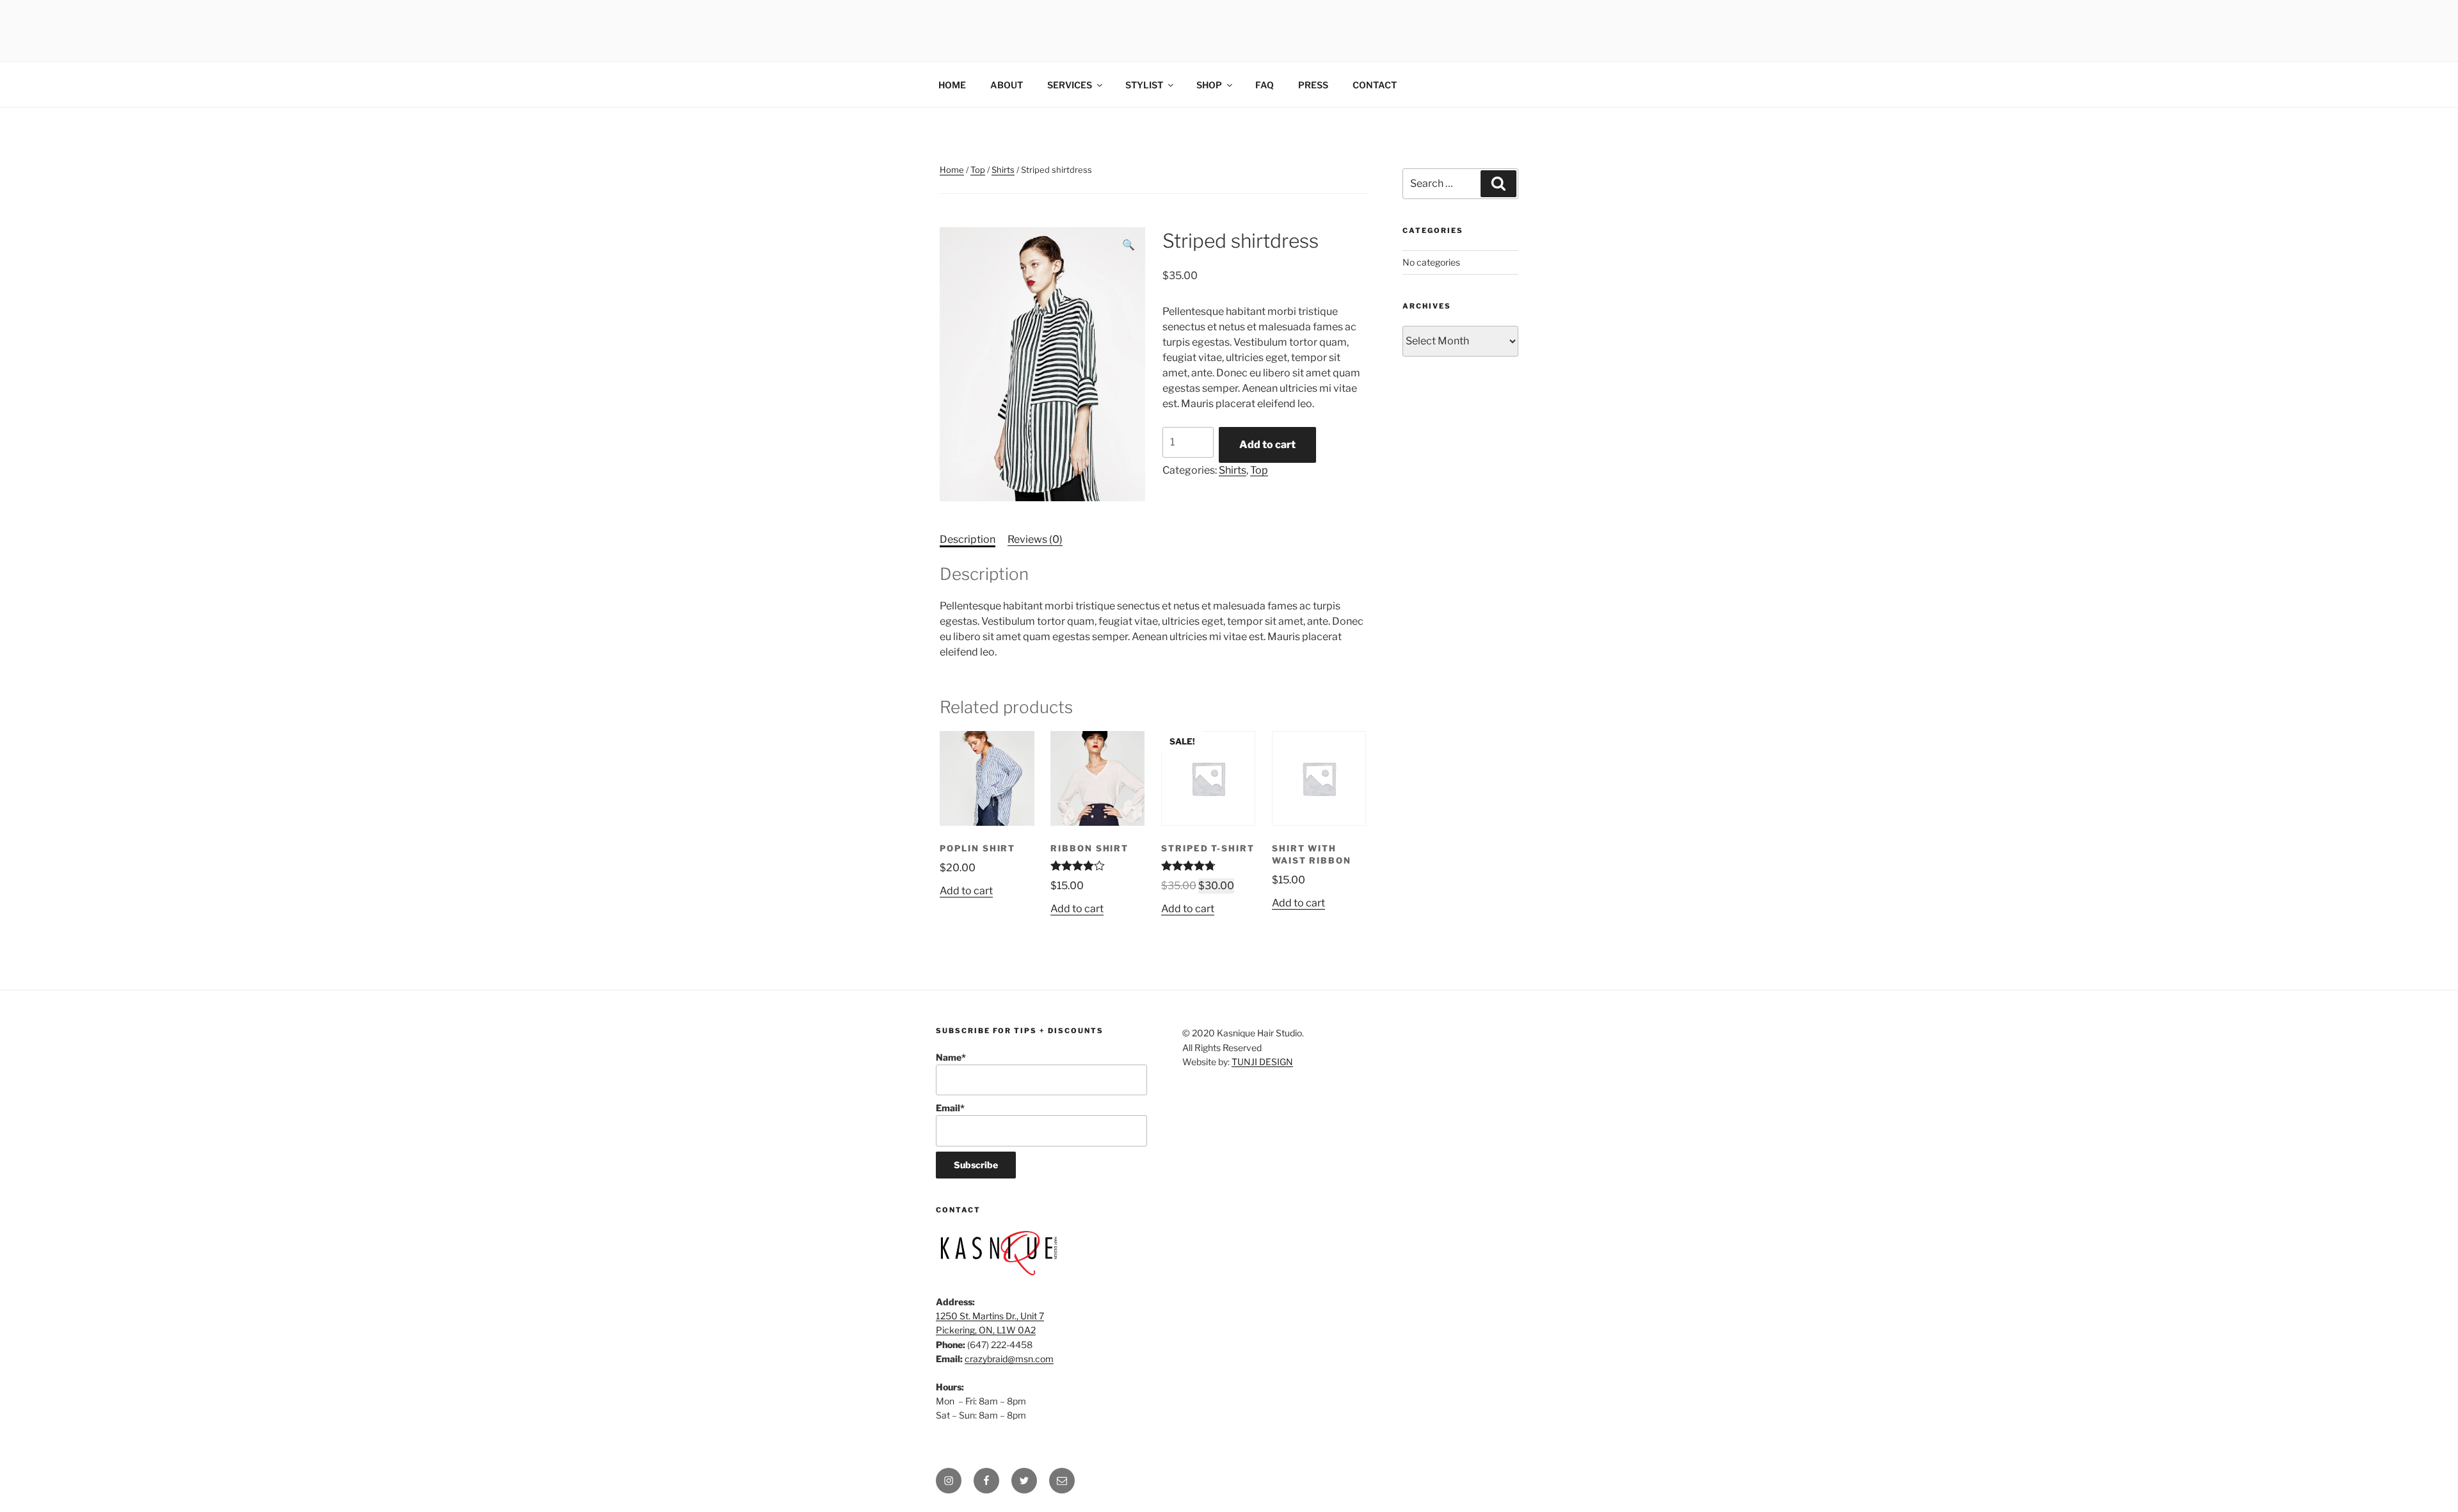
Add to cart (1267, 445)
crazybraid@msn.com (1009, 1359)
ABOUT (1007, 85)
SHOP (1209, 85)
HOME (952, 85)
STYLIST (1144, 85)
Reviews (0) (1035, 539)
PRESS (1313, 85)
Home (952, 170)
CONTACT (1375, 85)
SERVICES (1070, 85)
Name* (951, 1057)
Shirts (1003, 170)
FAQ (1265, 85)
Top (978, 170)
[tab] (968, 540)
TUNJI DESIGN (1262, 1062)
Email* (950, 1108)
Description (968, 539)
